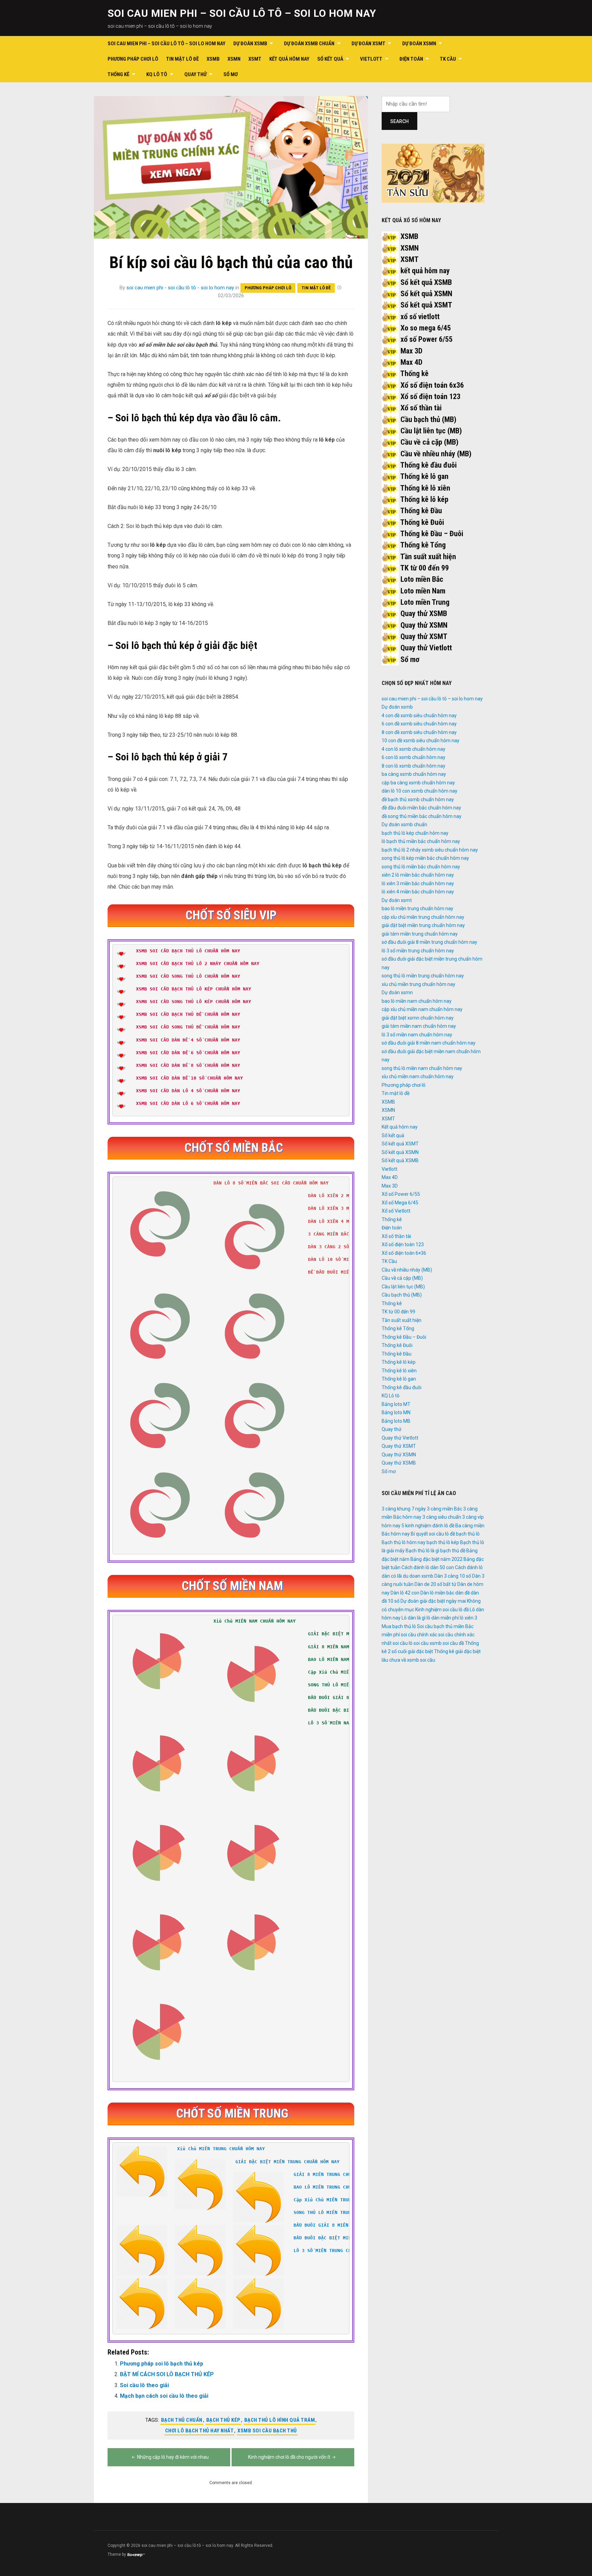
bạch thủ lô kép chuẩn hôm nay (415, 833)
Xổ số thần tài (421, 408)
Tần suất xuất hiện (428, 557)
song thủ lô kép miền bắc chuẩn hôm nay (425, 858)
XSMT (255, 59)
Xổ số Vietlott (396, 1211)
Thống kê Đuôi (422, 522)
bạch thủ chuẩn (182, 2420)
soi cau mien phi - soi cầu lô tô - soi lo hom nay (180, 288)
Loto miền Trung (425, 602)
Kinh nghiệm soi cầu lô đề (442, 1610)
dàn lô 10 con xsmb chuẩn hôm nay (420, 791)
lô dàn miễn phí (443, 1618)
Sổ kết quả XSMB (426, 282)
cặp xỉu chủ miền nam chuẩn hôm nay (422, 1009)
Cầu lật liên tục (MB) (431, 431)
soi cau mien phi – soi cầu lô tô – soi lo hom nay (242, 13)
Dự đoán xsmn (419, 44)
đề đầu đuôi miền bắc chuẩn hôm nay (421, 808)
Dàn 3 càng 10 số (453, 1576)
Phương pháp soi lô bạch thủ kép (162, 2364)
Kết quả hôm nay (289, 59)
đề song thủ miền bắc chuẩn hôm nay (422, 816)
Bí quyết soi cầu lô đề (433, 1534)
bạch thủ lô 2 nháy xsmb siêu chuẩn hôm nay (430, 850)
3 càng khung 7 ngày (404, 1509)
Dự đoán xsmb (250, 44)
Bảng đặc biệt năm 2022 (436, 1559)
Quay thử (195, 74)
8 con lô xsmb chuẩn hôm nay (414, 766)
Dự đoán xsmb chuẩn (309, 44)
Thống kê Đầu (421, 511)
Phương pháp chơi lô (133, 59)
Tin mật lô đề (182, 59)
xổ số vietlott (420, 317)
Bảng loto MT (396, 1404)
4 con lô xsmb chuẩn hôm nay (414, 749)
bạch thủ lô (468, 1534)
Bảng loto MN (396, 1412)
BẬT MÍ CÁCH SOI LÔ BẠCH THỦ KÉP (167, 2374)
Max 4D (411, 362)
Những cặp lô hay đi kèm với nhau (173, 2457)
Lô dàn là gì (414, 1618)
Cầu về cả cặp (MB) (429, 442)
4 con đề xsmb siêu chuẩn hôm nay (419, 715)
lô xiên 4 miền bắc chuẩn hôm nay (418, 892)
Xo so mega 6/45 (426, 328)
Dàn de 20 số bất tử (435, 1584)
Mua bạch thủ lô (399, 1626)
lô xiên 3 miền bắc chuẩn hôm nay (418, 883)
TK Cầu (448, 59)
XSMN (234, 59)
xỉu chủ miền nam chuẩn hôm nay (418, 1076)
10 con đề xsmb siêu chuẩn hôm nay (421, 741)
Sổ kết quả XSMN (426, 294)
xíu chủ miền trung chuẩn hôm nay (418, 984)
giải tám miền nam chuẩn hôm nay (419, 1026)
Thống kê (119, 74)
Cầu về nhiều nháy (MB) (436, 454)
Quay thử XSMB (424, 613)
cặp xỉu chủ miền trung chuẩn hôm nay (423, 917)
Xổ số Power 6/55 (401, 1194)
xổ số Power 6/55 (427, 339)
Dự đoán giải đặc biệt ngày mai (433, 1601)
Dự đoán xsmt (368, 44)
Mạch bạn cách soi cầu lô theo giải (164, 2396)
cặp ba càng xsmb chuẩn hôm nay (418, 783)
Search (399, 121)
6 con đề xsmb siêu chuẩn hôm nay (419, 724)
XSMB (213, 59)
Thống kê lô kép (424, 499)
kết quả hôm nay (425, 271)
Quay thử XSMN (424, 625)
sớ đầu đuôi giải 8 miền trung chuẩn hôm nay (429, 942)
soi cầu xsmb (428, 1643)
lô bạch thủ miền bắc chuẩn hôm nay (421, 841)
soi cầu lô (403, 1643)
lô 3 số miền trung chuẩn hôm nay (418, 951)
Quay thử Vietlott (426, 648)
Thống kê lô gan (424, 476)
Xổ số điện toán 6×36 (404, 1253)
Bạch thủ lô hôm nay (404, 1542)
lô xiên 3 (468, 1618)
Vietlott (371, 59)
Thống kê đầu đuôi (428, 465)
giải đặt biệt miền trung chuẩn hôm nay (423, 925)
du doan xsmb (418, 1576)
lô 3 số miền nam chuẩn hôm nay (417, 1035)
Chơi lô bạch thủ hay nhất (200, 2431)
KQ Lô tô (157, 74)
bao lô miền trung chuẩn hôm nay (417, 908)
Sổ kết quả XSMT (426, 305)
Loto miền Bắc (422, 579)
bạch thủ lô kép (443, 1542)
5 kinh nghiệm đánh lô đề (428, 1526)
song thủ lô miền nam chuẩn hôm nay (422, 1068)
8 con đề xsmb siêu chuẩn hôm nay (419, 732)
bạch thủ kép (223, 2420)
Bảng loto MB (396, 1421)
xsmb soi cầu (421, 1660)
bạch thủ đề (453, 1551)
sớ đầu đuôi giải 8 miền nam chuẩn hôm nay (429, 1043)
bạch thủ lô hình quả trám (280, 2420)
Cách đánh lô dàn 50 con (428, 1567)
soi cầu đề (453, 1643)
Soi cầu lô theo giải (144, 2385)
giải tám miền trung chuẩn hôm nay (420, 934)
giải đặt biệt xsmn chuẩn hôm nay (418, 1018)
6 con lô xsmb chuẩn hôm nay (414, 757)
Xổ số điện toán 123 (430, 396)
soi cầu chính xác (419, 1635)
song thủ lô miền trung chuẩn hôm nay (423, 976)
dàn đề (463, 1593)
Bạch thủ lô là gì (422, 1551)
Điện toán (411, 59)
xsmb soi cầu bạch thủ (267, 2431)
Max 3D (411, 351)
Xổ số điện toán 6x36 (432, 385)
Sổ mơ (231, 74)
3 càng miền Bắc (445, 1509)
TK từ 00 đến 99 (424, 568)
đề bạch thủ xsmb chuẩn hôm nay (418, 799)
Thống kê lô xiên (425, 488)
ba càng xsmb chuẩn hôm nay (414, 774)
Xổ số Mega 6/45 (400, 1203)
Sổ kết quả (330, 59)
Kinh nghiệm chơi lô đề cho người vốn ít (289, 2457)
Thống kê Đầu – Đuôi (432, 534)
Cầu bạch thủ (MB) (428, 419)
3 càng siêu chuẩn (442, 1517)
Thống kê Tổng (423, 545)
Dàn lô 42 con (405, 1593)
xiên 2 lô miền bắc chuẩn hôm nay (418, 875)
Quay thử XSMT (424, 636)
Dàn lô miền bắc (437, 1593)
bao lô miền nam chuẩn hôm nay (417, 1001)
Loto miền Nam (423, 591)
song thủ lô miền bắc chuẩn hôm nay (421, 867)
